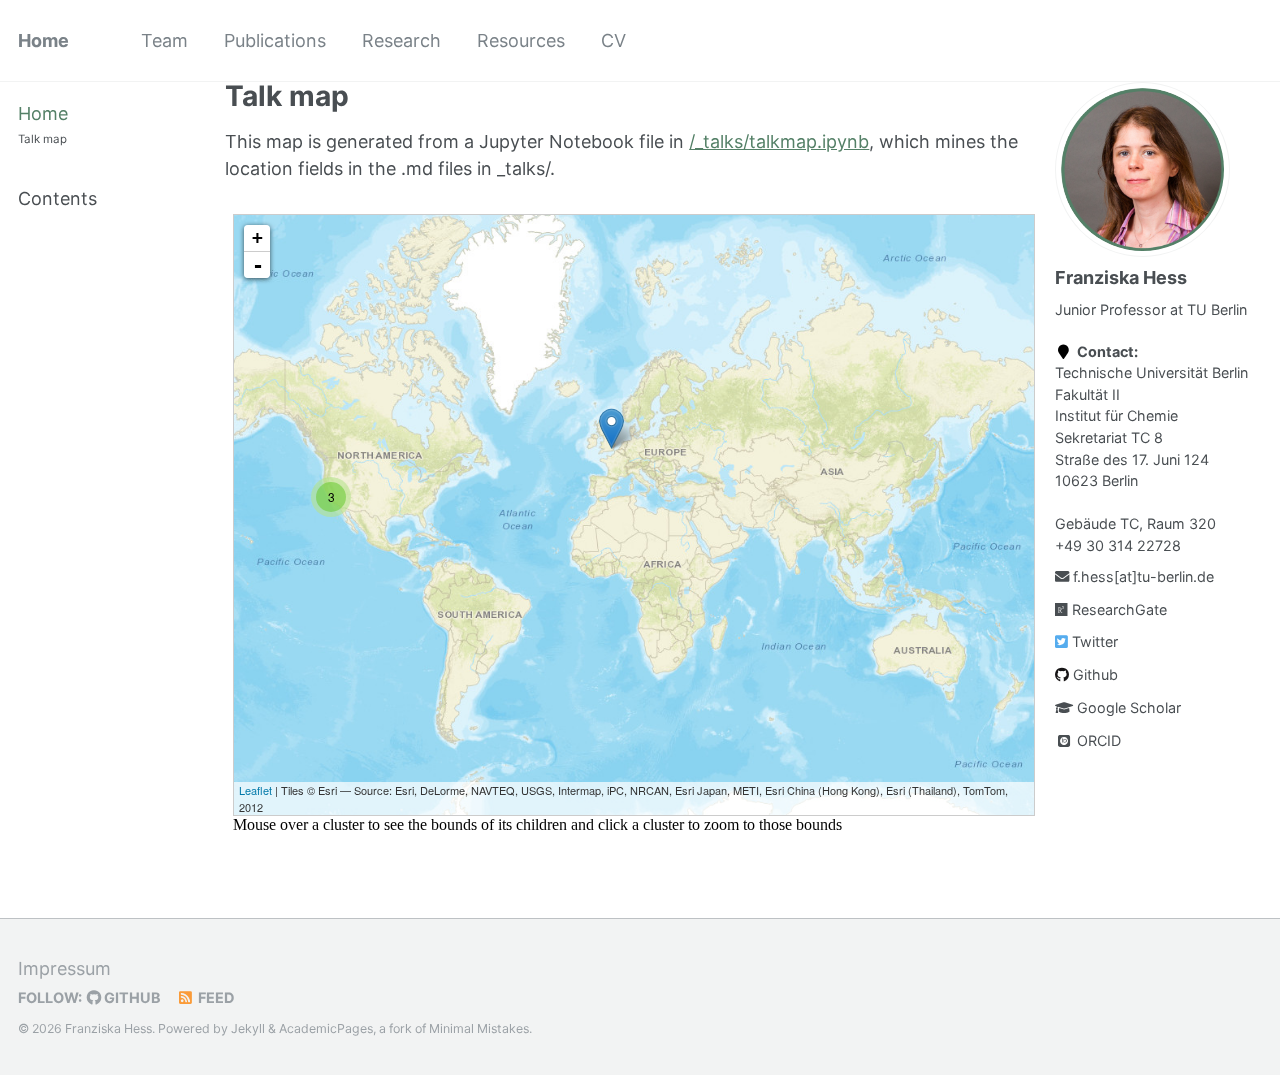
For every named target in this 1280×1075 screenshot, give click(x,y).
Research (401, 40)
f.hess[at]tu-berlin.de (1141, 576)
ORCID (1097, 740)
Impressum (64, 968)
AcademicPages (326, 1028)
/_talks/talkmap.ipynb (779, 141)
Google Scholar (1127, 707)
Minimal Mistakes (479, 1028)
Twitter (1093, 641)
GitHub (131, 997)
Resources (521, 40)
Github (1093, 674)
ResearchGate (1117, 609)
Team (164, 40)
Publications (275, 40)
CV (613, 40)
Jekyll (248, 1028)
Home (43, 40)
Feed (214, 997)
